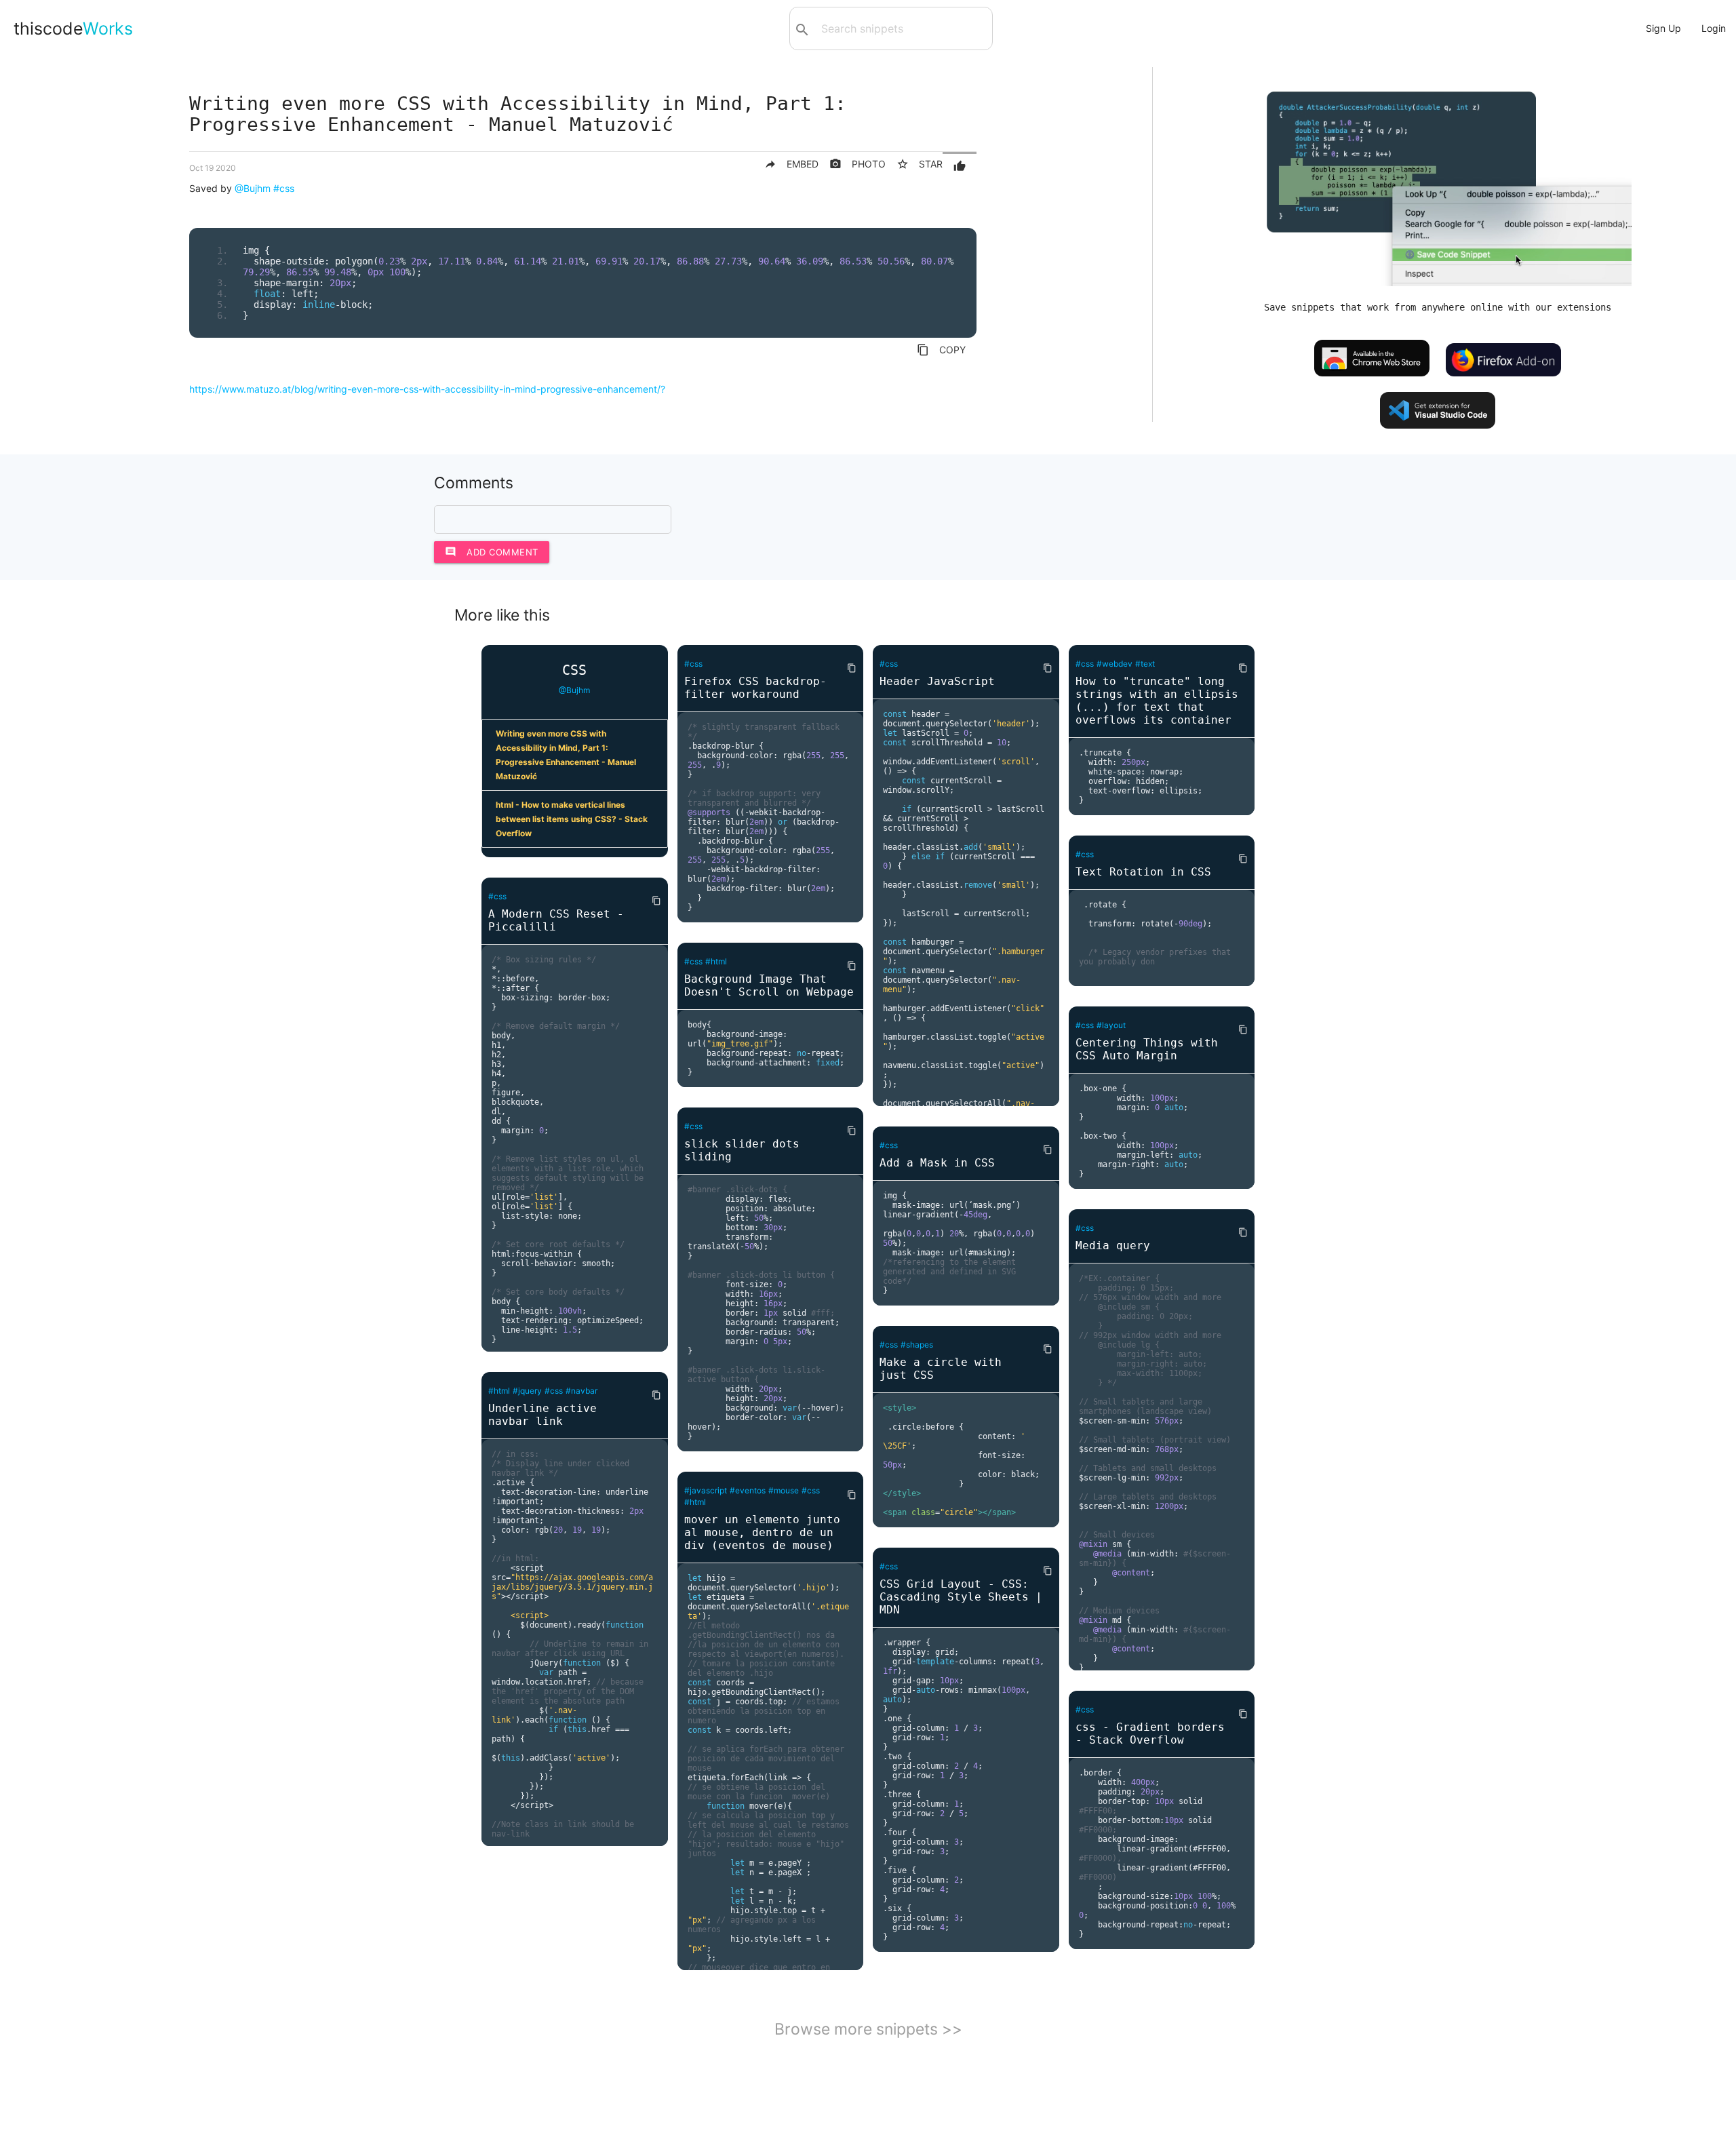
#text (1145, 664)
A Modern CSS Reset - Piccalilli (556, 920)
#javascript (706, 1490)
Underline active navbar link (542, 1415)
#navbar (581, 1391)
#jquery (527, 1391)
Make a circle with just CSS (941, 1369)
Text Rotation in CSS (1143, 872)
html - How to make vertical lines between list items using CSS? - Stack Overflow (572, 819)
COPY (941, 350)
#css (284, 188)
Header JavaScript (937, 681)
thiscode (73, 28)
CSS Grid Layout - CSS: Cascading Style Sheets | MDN (961, 1597)
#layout (1111, 1025)
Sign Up (1663, 28)
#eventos (748, 1490)
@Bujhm (253, 188)
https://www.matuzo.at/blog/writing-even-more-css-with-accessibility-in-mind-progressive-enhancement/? (427, 389)
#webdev (1114, 664)
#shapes (917, 1345)
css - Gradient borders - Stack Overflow (1150, 1733)
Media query (1113, 1246)
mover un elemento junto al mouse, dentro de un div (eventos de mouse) (762, 1532)
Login (1714, 28)
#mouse (784, 1490)
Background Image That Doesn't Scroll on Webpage (769, 985)
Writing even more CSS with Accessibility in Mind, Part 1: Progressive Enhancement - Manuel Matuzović (566, 755)
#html (499, 1391)
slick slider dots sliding (742, 1150)
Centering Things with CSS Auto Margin (1147, 1049)
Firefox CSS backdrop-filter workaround (755, 688)
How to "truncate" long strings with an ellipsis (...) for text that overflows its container (1157, 701)
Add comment (492, 552)
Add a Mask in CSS (937, 1163)
